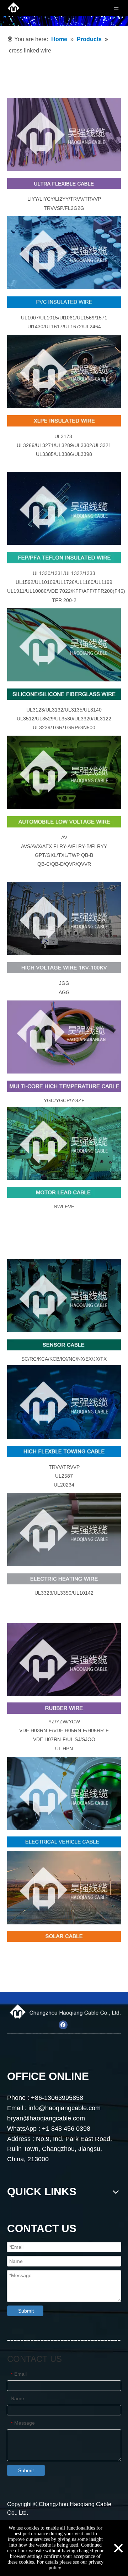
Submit (26, 2311)
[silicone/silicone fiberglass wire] (64, 645)
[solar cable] (64, 1888)
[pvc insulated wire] (64, 253)
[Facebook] (63, 2025)
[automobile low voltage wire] (64, 772)
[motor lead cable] (64, 1143)
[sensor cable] (64, 1295)
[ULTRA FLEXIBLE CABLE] (64, 134)
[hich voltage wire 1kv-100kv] (64, 918)
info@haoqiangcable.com (65, 2108)
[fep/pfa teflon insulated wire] (64, 508)
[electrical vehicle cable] (64, 1793)
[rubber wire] (64, 1660)
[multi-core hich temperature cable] (64, 1037)
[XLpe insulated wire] (64, 371)
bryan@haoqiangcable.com (46, 2118)
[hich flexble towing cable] (64, 1402)
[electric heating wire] (64, 1529)
